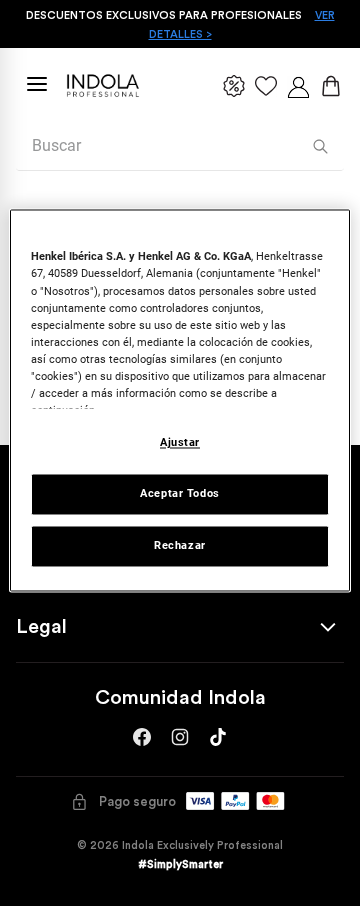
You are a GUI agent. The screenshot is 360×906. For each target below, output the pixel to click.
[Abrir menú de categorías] (37, 84)
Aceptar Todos (179, 494)
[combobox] (180, 147)
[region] (180, 401)
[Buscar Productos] (320, 146)
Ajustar (180, 443)
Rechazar (180, 546)
